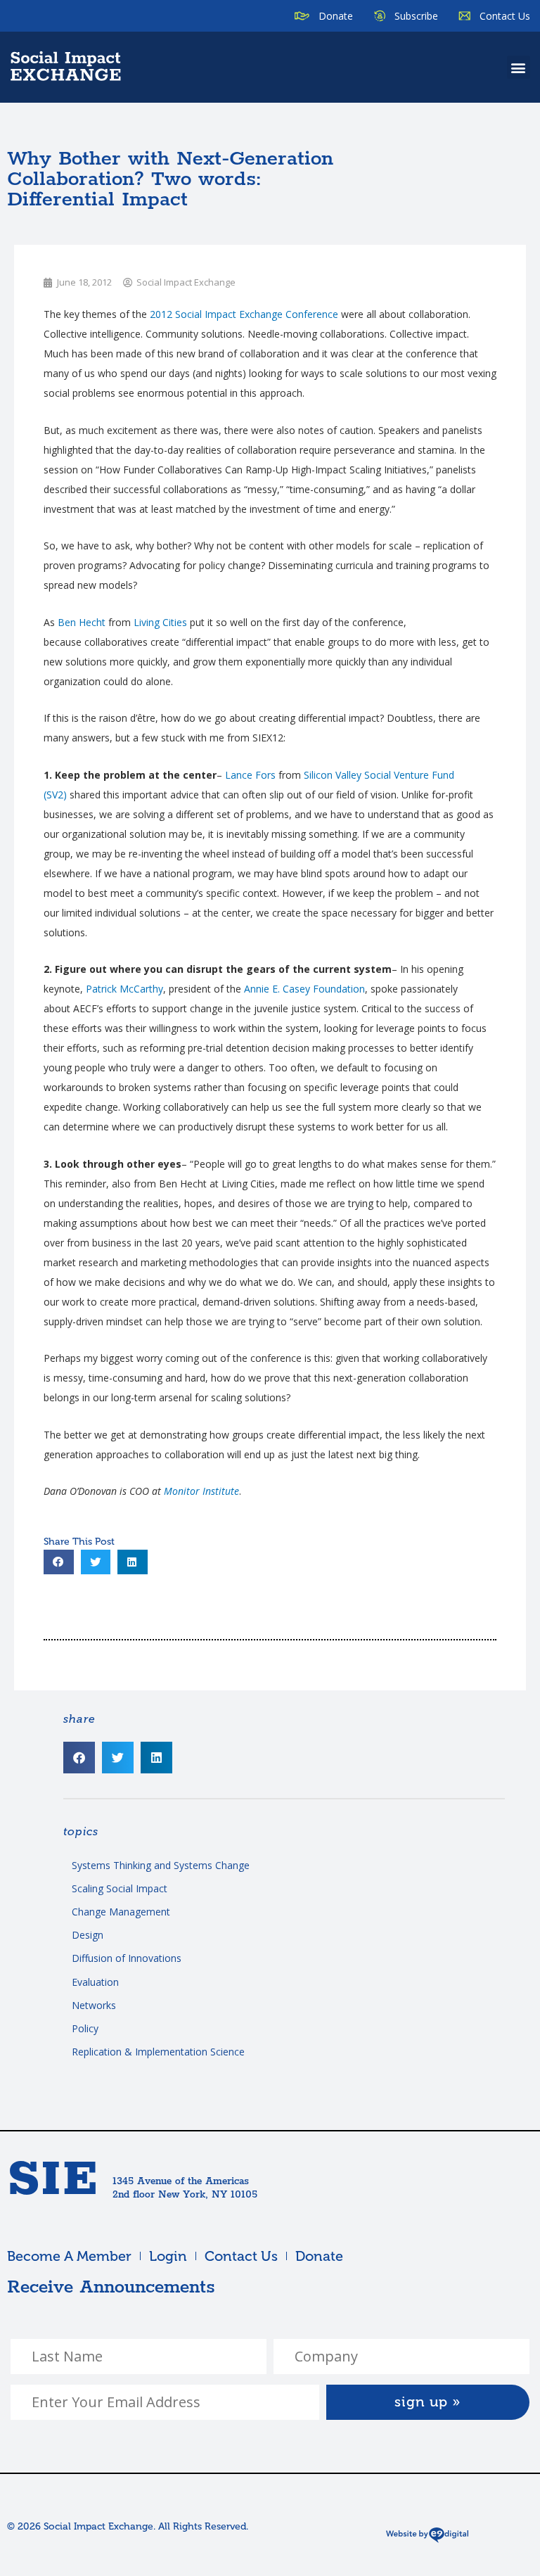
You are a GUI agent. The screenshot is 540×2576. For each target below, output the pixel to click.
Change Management (121, 1912)
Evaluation (95, 1982)
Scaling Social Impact (120, 1888)
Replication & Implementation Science (158, 2052)
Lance (250, 775)
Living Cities (160, 622)
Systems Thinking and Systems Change (161, 1865)
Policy (85, 2028)
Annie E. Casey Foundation (304, 989)
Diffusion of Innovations (127, 1958)
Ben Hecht (82, 622)
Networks (94, 2005)
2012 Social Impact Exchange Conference (244, 314)
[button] (519, 67)
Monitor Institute (201, 1491)
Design (88, 1935)
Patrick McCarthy (124, 989)
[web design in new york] (427, 2540)
